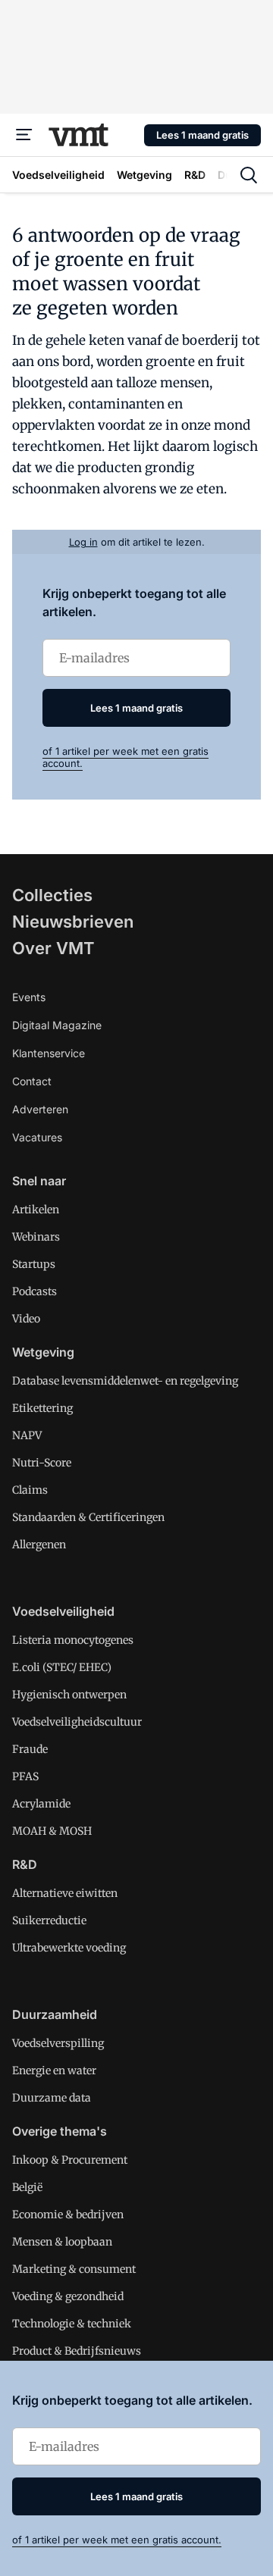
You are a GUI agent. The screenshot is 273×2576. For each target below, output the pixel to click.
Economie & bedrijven (68, 2214)
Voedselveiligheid (63, 1611)
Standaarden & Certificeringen (88, 1517)
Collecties (52, 895)
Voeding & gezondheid (68, 2296)
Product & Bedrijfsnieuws (77, 2351)
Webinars (36, 1237)
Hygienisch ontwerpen (69, 1695)
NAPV (27, 1435)
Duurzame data (52, 2098)
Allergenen (39, 1545)
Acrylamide (41, 1804)
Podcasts (35, 1291)
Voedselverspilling (58, 2043)
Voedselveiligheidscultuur (77, 1722)
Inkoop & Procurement (70, 2160)
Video (26, 1319)
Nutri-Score (42, 1463)
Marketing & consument (74, 2269)
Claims (30, 1490)
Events (29, 997)
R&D (25, 1864)
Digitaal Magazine (57, 1025)
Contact (32, 1081)
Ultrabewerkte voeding (69, 1948)
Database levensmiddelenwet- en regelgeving (125, 1381)
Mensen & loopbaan (62, 2242)
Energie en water (54, 2071)
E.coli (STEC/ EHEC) (62, 1667)
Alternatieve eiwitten (65, 1893)
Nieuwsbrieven (73, 922)
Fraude (30, 1749)
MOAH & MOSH (52, 1831)
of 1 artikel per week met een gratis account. (117, 2540)
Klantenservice (49, 1053)
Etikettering (42, 1408)
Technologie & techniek (72, 2324)
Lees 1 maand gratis (202, 135)
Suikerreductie (49, 1920)
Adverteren (40, 1109)
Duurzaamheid (55, 2014)
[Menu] (24, 135)
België (27, 2187)
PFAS (25, 1776)
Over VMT (53, 948)
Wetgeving (43, 1352)
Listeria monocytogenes (73, 1640)
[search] (249, 175)
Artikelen (36, 1210)
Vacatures (37, 1137)
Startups (34, 1264)
